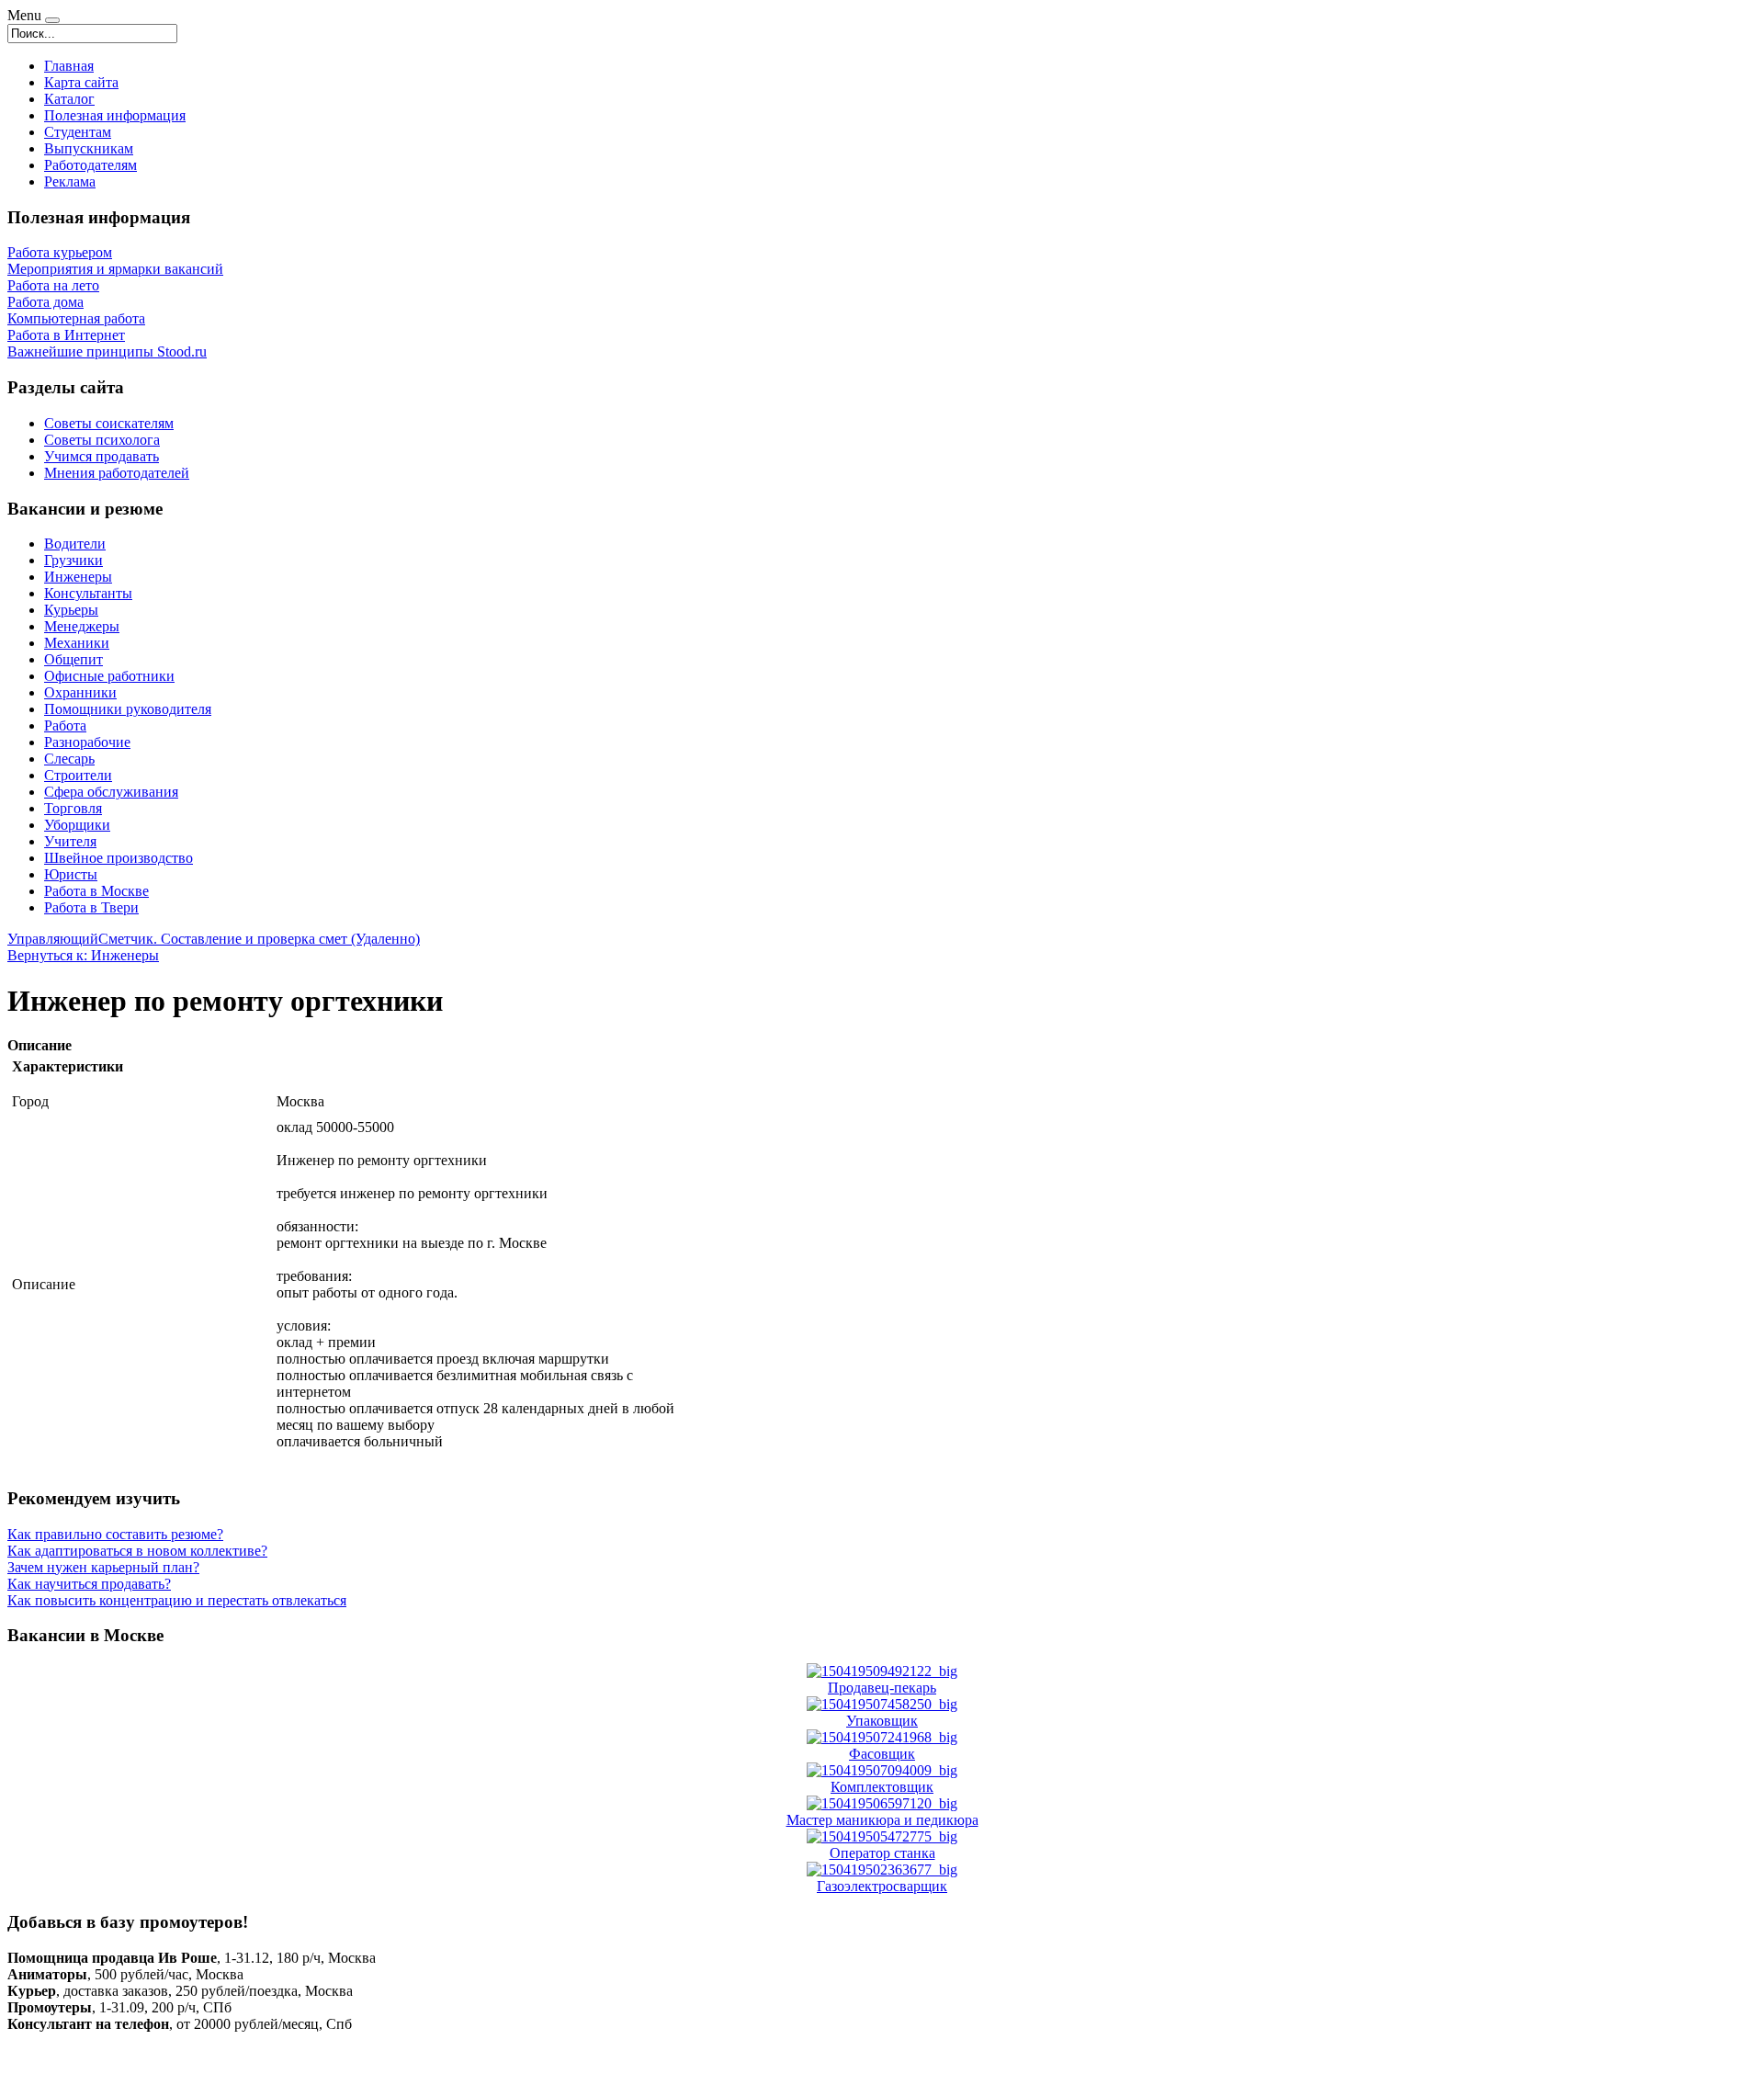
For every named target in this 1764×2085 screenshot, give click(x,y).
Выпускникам (89, 148)
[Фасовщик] (882, 1737)
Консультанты (88, 593)
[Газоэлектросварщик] (882, 1870)
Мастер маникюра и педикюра (882, 1820)
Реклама (70, 181)
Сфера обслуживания (111, 792)
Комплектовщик (882, 1787)
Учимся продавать (102, 456)
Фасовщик (882, 1754)
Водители (75, 544)
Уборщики (77, 825)
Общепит (73, 659)
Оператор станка (882, 1853)
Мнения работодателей (117, 473)
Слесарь (69, 759)
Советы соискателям (109, 423)
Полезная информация (115, 115)
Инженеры (78, 577)
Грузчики (73, 560)
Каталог (69, 99)
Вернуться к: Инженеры (83, 955)
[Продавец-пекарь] (882, 1671)
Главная (69, 66)
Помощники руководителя (128, 709)
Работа (65, 725)
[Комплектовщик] (882, 1770)
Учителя (70, 841)
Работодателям (90, 165)
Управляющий (53, 939)
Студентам (78, 132)
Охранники (80, 692)
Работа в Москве (96, 891)
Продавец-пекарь (882, 1688)
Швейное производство (119, 858)
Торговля (73, 808)
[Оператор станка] (882, 1836)
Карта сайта (81, 82)
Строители (78, 775)
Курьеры (71, 610)
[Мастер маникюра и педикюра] (882, 1803)
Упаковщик (882, 1721)
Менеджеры (82, 626)
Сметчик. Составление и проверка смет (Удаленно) (259, 939)
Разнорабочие (87, 742)
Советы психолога (102, 440)
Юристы (71, 874)
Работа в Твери (91, 907)
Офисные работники (109, 676)
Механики (77, 643)
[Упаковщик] (882, 1704)
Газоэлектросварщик (882, 1886)
